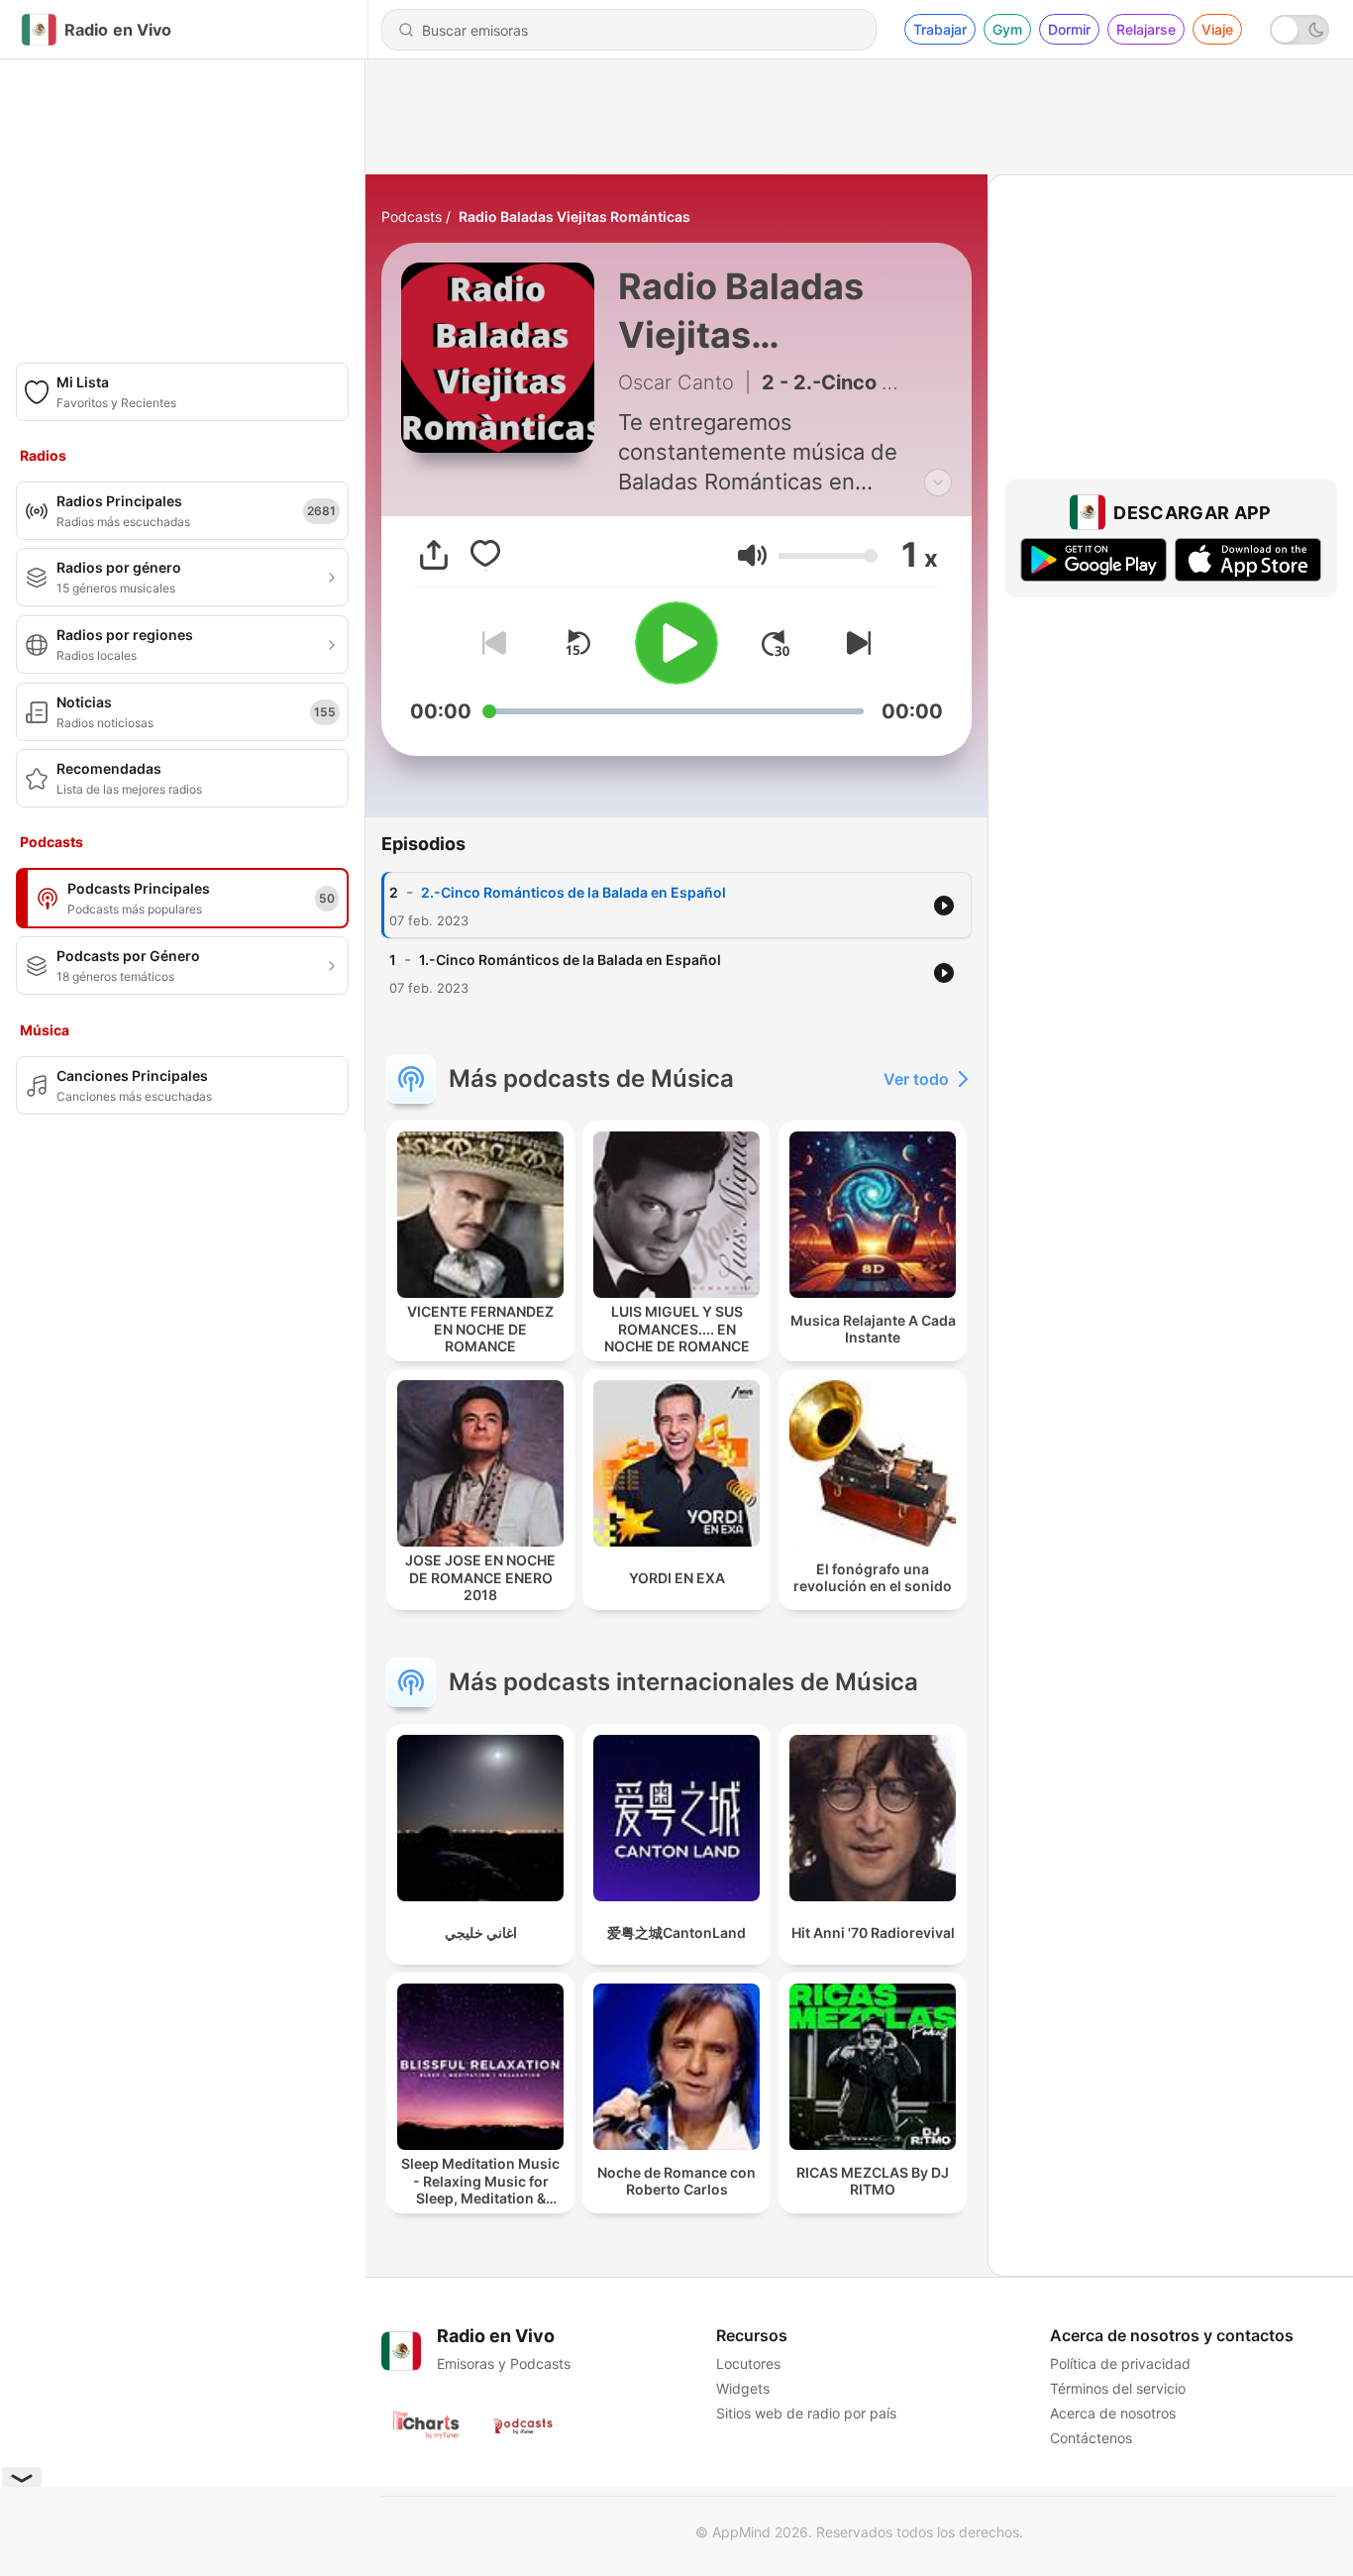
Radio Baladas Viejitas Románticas (574, 216)
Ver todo (916, 1079)
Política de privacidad (1120, 2363)
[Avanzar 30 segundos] (776, 643)
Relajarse (1146, 29)
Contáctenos (1091, 2438)
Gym (1007, 29)
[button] (752, 555)
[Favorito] (485, 555)
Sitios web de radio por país (806, 2413)
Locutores (748, 2363)
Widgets (743, 2388)
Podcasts (412, 216)
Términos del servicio (1118, 2388)
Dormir (1069, 29)
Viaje (1217, 29)
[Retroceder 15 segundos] (577, 643)
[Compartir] (434, 555)
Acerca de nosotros (1113, 2413)
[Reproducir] (676, 643)
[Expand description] (938, 483)
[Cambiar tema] (1300, 30)
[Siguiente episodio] (855, 643)
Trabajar (940, 29)
